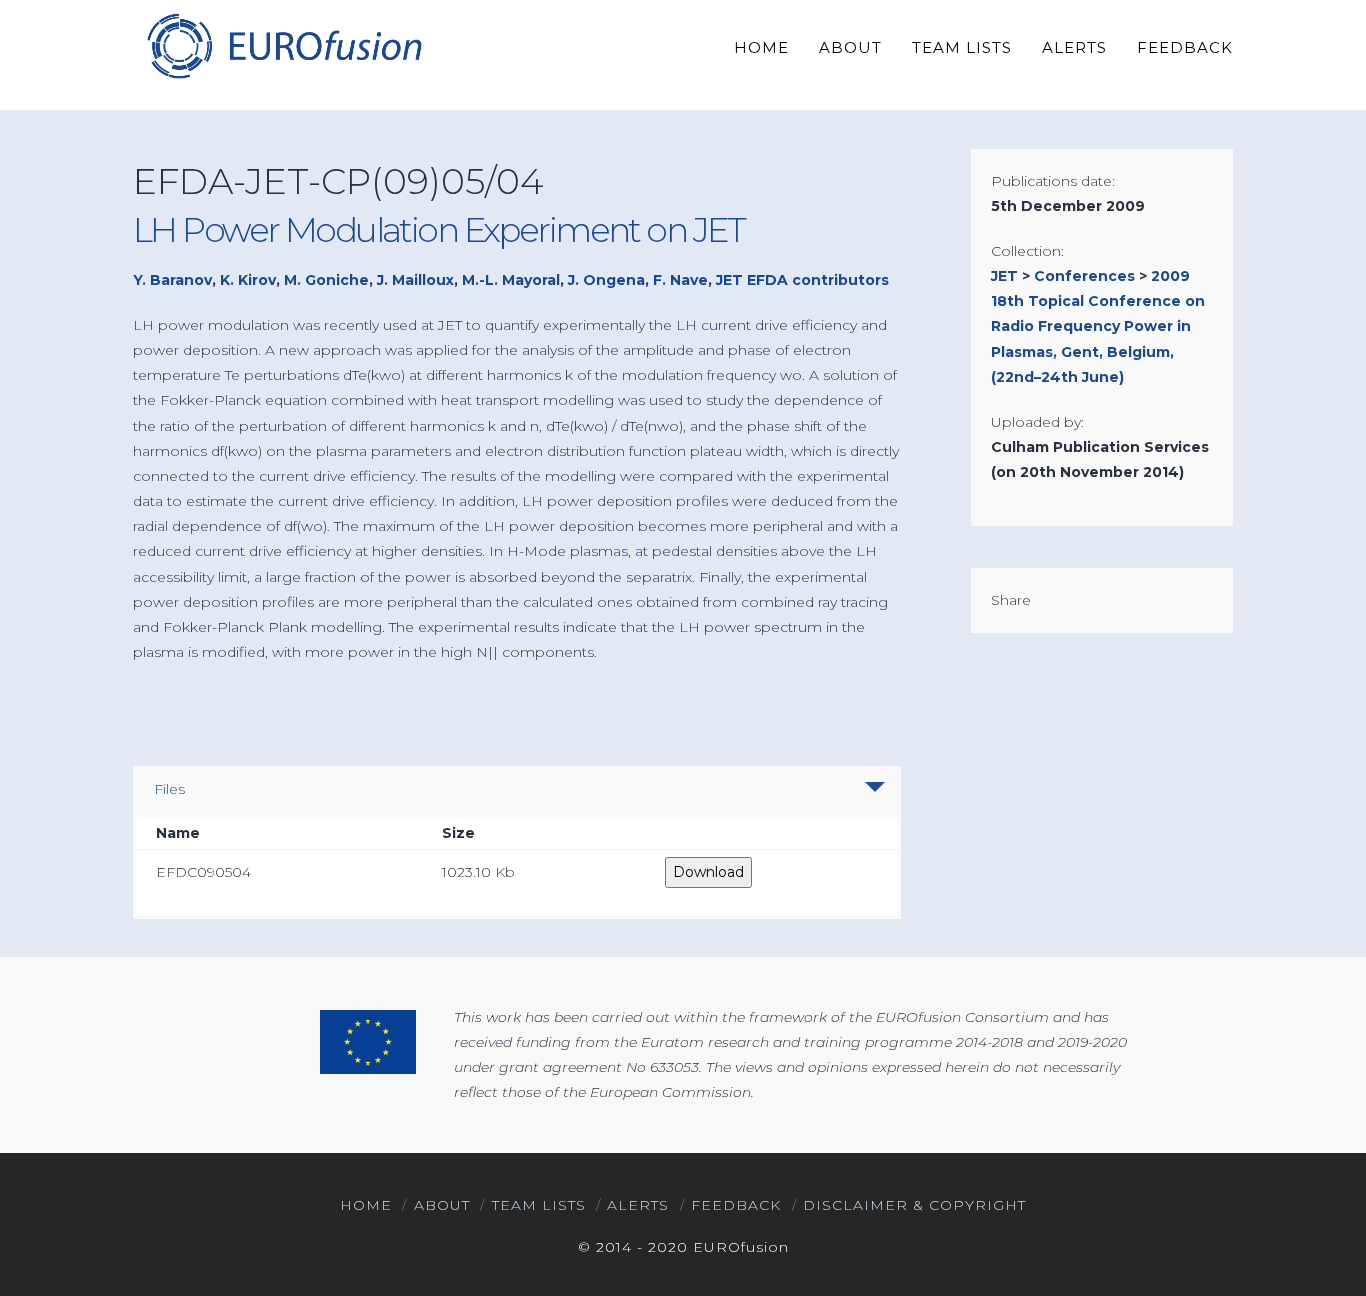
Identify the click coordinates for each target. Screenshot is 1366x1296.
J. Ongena (606, 280)
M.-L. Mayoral (511, 280)
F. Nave (680, 280)
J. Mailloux (415, 280)
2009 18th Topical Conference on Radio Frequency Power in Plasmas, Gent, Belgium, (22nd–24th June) (1098, 326)
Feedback (736, 1205)
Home (366, 1205)
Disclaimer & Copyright (914, 1205)
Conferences (1084, 276)
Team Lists (539, 1205)
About (442, 1205)
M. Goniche (326, 280)
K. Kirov (248, 280)
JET (1004, 276)
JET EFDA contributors (802, 280)
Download (708, 872)
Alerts (638, 1205)
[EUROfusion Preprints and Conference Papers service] (283, 45)
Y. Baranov (172, 280)
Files (169, 789)
